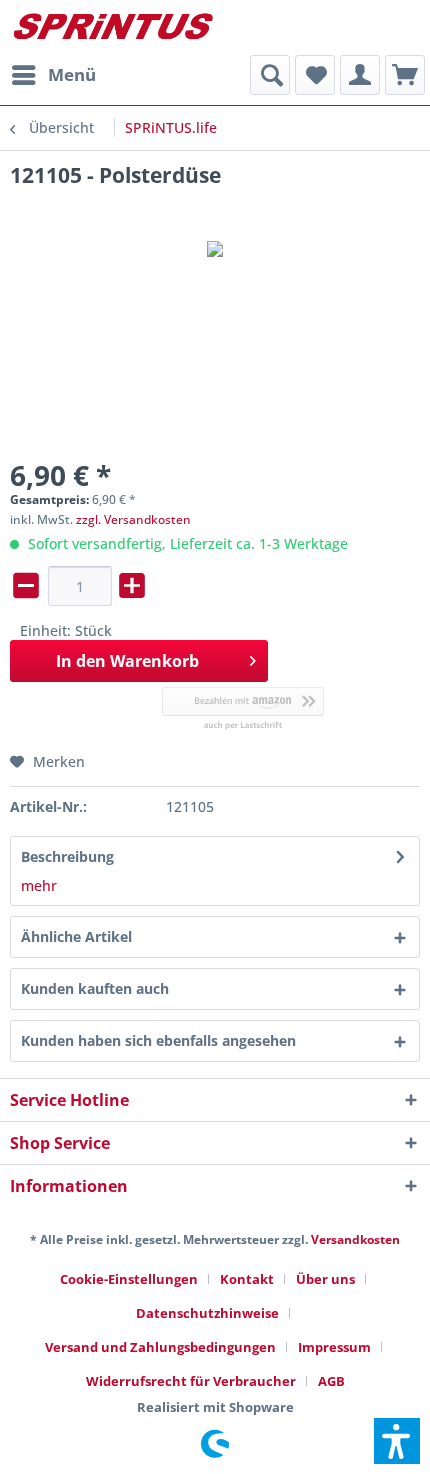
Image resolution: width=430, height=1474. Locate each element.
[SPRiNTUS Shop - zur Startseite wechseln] (112, 27)
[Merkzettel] (315, 75)
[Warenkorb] (405, 75)
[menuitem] (53, 75)
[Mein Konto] (360, 75)
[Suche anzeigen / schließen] (270, 75)
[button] (397, 1441)
